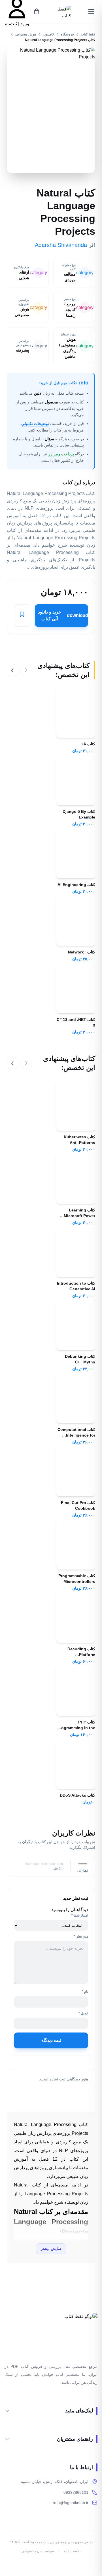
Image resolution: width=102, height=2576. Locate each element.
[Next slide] (12, 670)
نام (85, 1992)
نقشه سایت (72, 2551)
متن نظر (81, 1936)
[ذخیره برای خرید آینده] (22, 616)
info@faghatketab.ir (71, 2503)
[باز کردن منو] (91, 11)
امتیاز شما (80, 1915)
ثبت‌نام (11, 24)
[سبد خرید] (37, 11)
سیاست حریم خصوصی (38, 2551)
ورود (24, 24)
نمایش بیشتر (51, 2249)
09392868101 (76, 2492)
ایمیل (83, 2013)
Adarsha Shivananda (61, 245)
